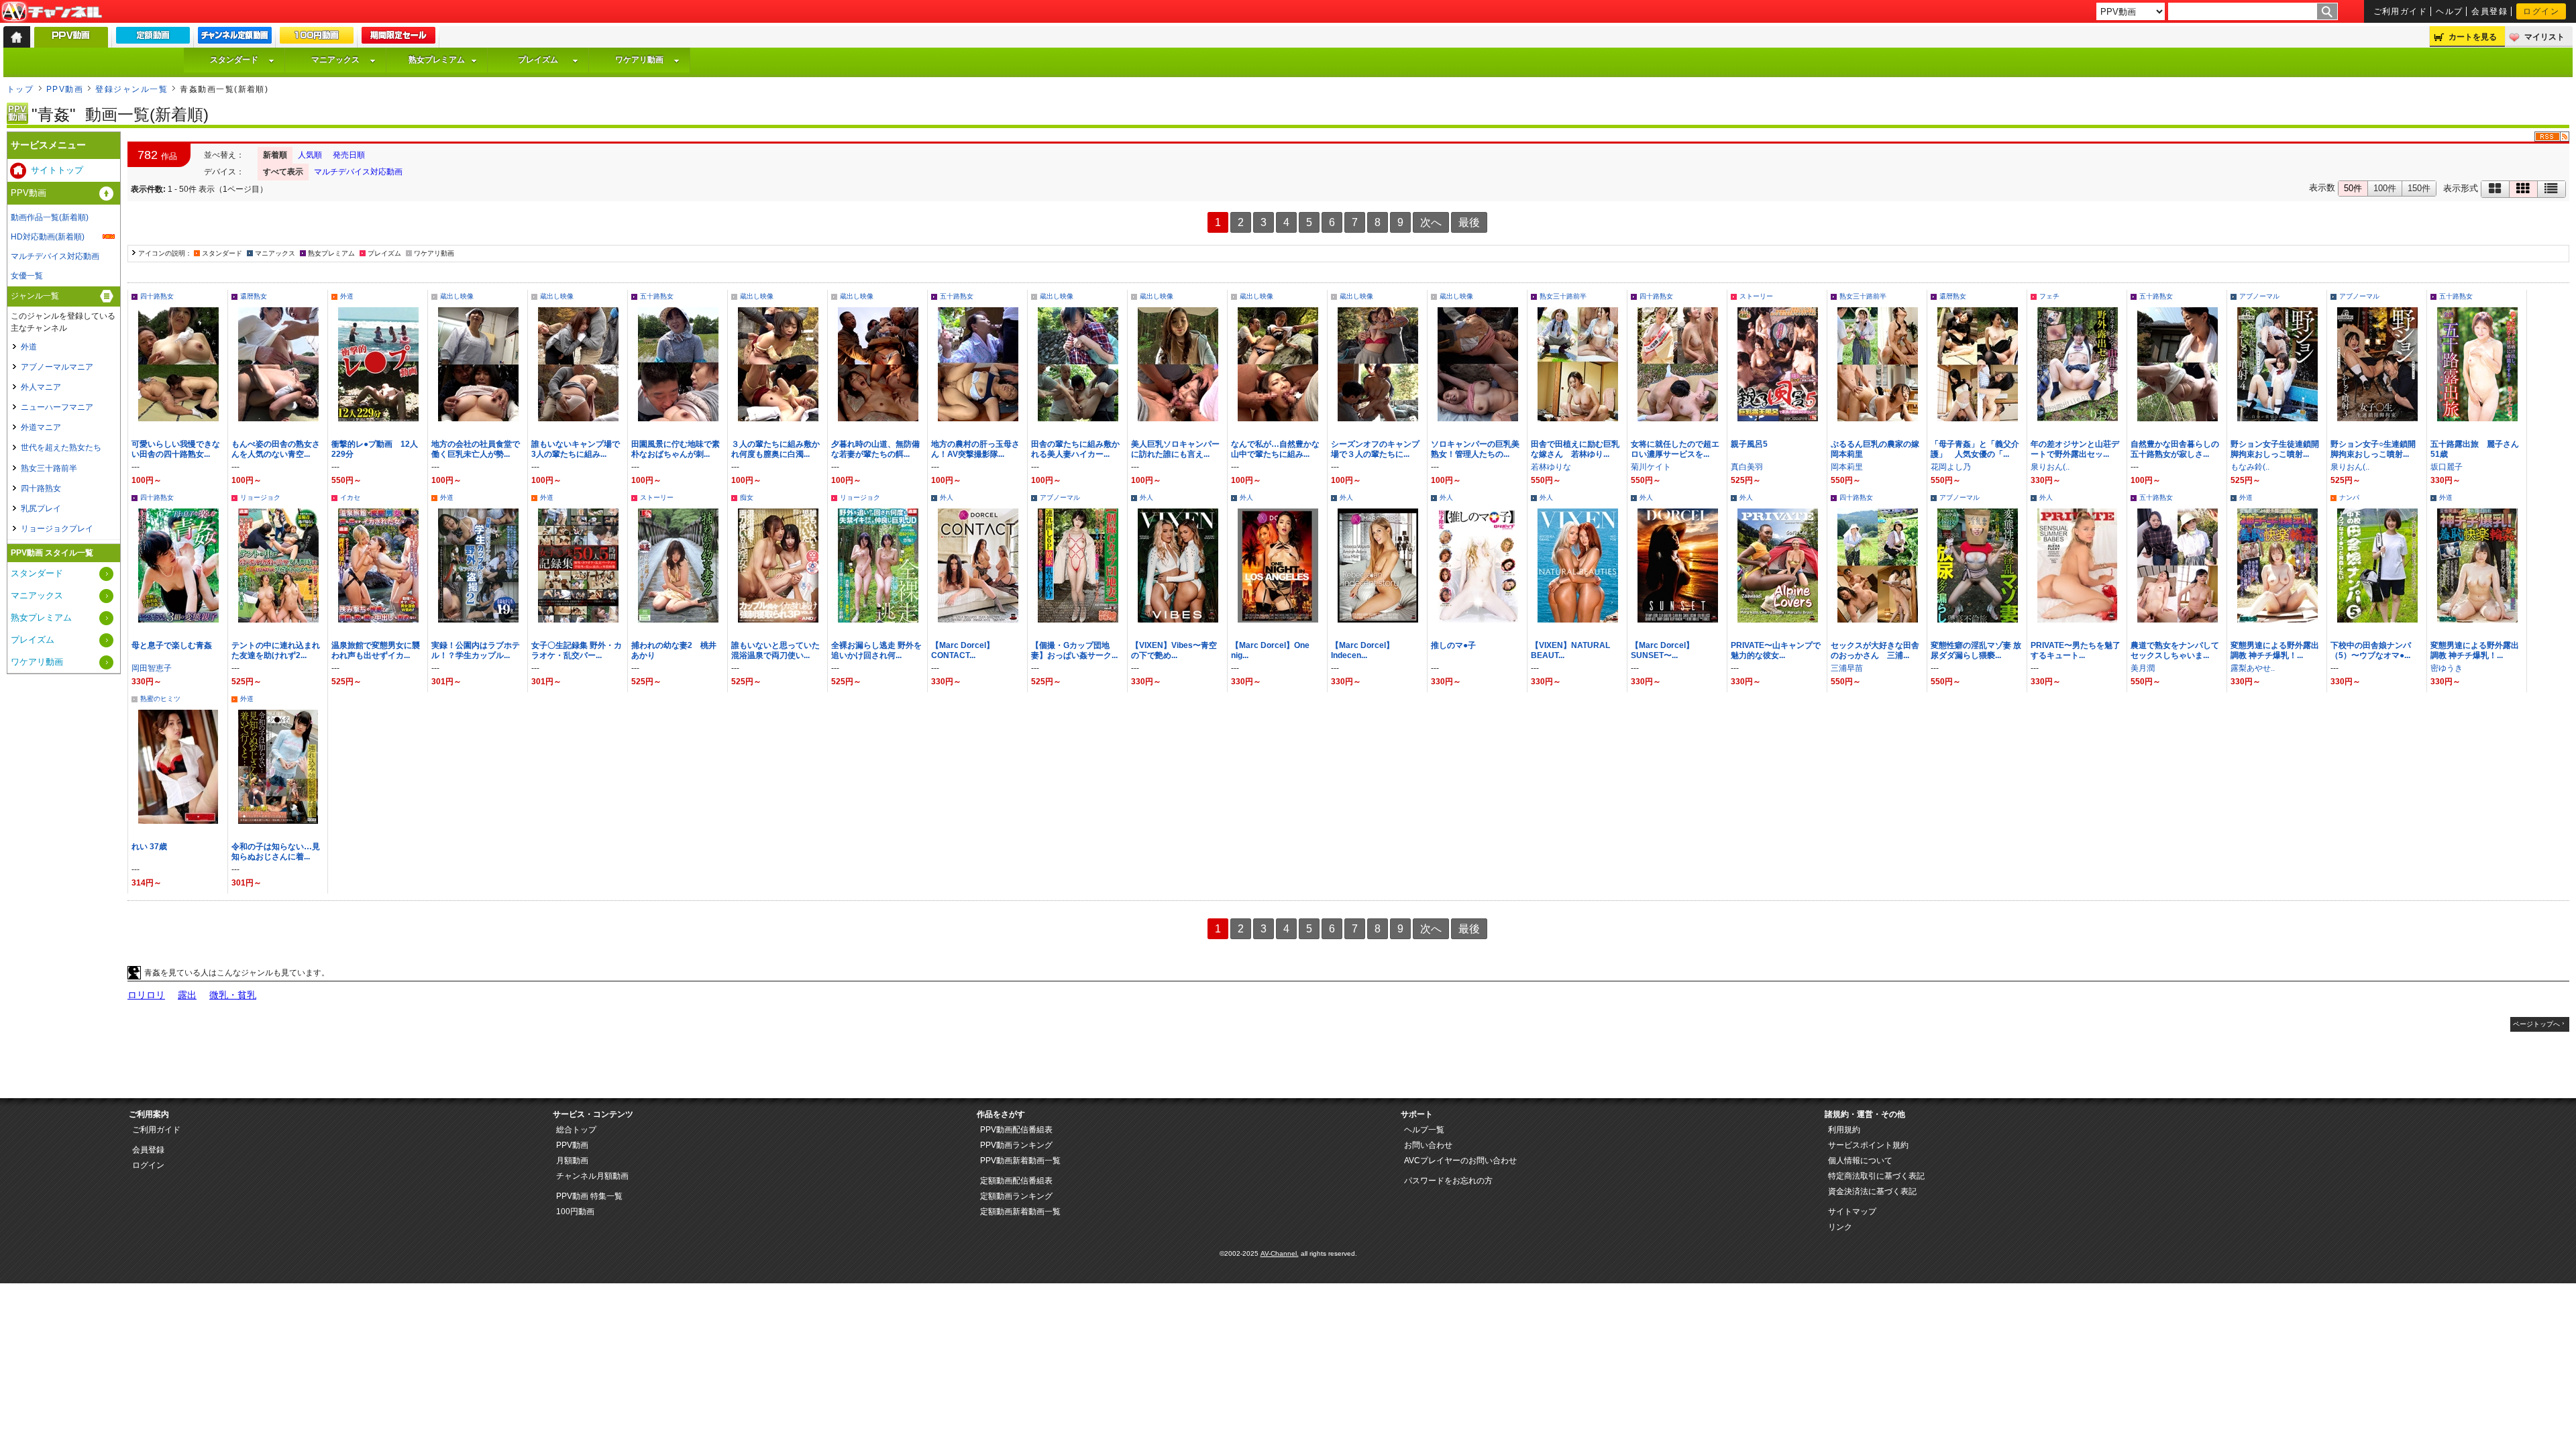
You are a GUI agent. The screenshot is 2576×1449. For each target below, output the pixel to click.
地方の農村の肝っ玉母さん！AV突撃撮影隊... (975, 449)
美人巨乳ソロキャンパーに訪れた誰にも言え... (1175, 449)
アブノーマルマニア (57, 367)
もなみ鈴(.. (2250, 467)
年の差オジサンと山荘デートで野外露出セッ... (2075, 449)
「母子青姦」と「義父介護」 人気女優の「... (1975, 449)
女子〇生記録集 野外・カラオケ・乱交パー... (577, 650)
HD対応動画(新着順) (48, 237)
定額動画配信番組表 (1016, 1181)
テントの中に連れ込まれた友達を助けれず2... (276, 650)
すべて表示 (283, 172)
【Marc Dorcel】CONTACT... (963, 650)
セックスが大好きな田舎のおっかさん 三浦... (1875, 650)
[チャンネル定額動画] (235, 38)
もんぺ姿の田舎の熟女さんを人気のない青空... (276, 449)
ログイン (2541, 11)
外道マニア (41, 427)
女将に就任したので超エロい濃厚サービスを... (1675, 449)
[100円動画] (317, 38)
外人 (947, 497)
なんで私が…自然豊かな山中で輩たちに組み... (1275, 449)
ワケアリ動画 (639, 60)
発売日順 (349, 155)
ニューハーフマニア (57, 407)
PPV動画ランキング (1016, 1145)
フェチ (2049, 296)
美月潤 (2143, 668)
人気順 (310, 155)
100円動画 (575, 1212)
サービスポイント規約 (1868, 1145)
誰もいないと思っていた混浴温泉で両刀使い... (775, 650)
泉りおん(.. (2050, 467)
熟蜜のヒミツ (160, 699)
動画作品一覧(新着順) (50, 217)
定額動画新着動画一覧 (1020, 1212)
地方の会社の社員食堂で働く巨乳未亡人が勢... (476, 449)
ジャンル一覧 (35, 296)
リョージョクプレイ (57, 529)
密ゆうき (2447, 668)
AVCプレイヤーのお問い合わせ (1460, 1161)
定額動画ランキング (1016, 1196)
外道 (347, 296)
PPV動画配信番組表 (1016, 1130)
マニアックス (335, 60)
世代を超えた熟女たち (61, 447)
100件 (2385, 188)
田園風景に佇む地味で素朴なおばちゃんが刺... (676, 449)
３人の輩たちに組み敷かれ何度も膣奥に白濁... (775, 449)
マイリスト (2544, 37)
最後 (1469, 222)
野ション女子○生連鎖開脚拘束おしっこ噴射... (2373, 449)
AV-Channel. (1280, 1253)
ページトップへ (2536, 1024)
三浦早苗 (1847, 668)
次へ (1431, 222)
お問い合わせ (1428, 1145)
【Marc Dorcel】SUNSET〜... (1662, 650)
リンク (1840, 1227)
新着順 (275, 155)
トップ (20, 89)
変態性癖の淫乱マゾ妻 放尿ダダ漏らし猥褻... (1976, 650)
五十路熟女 (657, 296)
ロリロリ (146, 995)
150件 (2419, 188)
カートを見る (2473, 37)
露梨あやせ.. (2253, 668)
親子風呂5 (1749, 444)
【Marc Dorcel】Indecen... (1362, 650)
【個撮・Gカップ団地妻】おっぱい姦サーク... (1074, 650)
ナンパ (2349, 497)
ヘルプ (2449, 11)
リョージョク (260, 497)
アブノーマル (2259, 296)
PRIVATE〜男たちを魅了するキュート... (2076, 650)
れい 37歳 (149, 847)
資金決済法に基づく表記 (1872, 1191)
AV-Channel (52, 12)
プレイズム (538, 60)
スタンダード (234, 60)
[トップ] (17, 37)
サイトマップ (1852, 1212)
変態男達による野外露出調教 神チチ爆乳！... (2275, 650)
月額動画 (572, 1161)
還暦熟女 (254, 296)
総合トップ (576, 1130)
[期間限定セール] (398, 38)
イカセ (350, 497)
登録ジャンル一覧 (131, 89)
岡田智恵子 (152, 668)
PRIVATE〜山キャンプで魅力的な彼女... (1776, 650)
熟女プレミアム (437, 60)
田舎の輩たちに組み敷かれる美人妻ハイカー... (1075, 449)
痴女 (747, 497)
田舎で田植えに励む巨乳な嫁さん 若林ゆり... (1575, 449)
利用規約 (1844, 1130)
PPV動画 (65, 89)
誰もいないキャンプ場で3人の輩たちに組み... (576, 449)
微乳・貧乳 (233, 995)
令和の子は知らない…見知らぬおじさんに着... (276, 852)
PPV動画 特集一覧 (589, 1196)
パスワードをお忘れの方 (1448, 1181)
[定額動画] (153, 38)
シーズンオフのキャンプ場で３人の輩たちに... (1375, 449)
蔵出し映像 (457, 296)
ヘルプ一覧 (1424, 1130)
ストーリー (1756, 296)
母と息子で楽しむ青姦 (172, 645)
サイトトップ (57, 170)
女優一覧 (27, 276)
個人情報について (1860, 1161)
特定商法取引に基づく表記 (1876, 1176)
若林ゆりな (1551, 467)
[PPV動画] (71, 41)
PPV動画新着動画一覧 (1020, 1161)
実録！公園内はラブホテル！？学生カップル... (476, 650)
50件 (2353, 188)
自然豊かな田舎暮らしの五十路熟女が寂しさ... (2175, 449)
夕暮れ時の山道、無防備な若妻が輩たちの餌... (875, 449)
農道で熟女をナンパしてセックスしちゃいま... (2175, 650)
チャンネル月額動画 (592, 1176)
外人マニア (41, 387)
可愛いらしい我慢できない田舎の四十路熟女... (176, 449)
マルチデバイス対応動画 (358, 172)
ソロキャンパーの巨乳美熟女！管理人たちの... (1475, 449)
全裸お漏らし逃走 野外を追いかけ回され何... (876, 650)
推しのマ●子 (1453, 645)
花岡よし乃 (1951, 467)
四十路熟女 (157, 296)
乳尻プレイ (41, 508)
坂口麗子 (2447, 467)
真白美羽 (1747, 467)
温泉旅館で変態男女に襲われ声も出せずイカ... (376, 650)
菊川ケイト (1651, 467)
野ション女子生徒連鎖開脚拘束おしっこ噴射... (2275, 449)
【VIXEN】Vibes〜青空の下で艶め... (1174, 650)
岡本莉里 (1847, 467)
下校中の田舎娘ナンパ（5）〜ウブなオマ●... (2371, 650)
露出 (187, 995)
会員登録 (2489, 11)
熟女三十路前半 (1563, 296)
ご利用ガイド (2401, 11)
